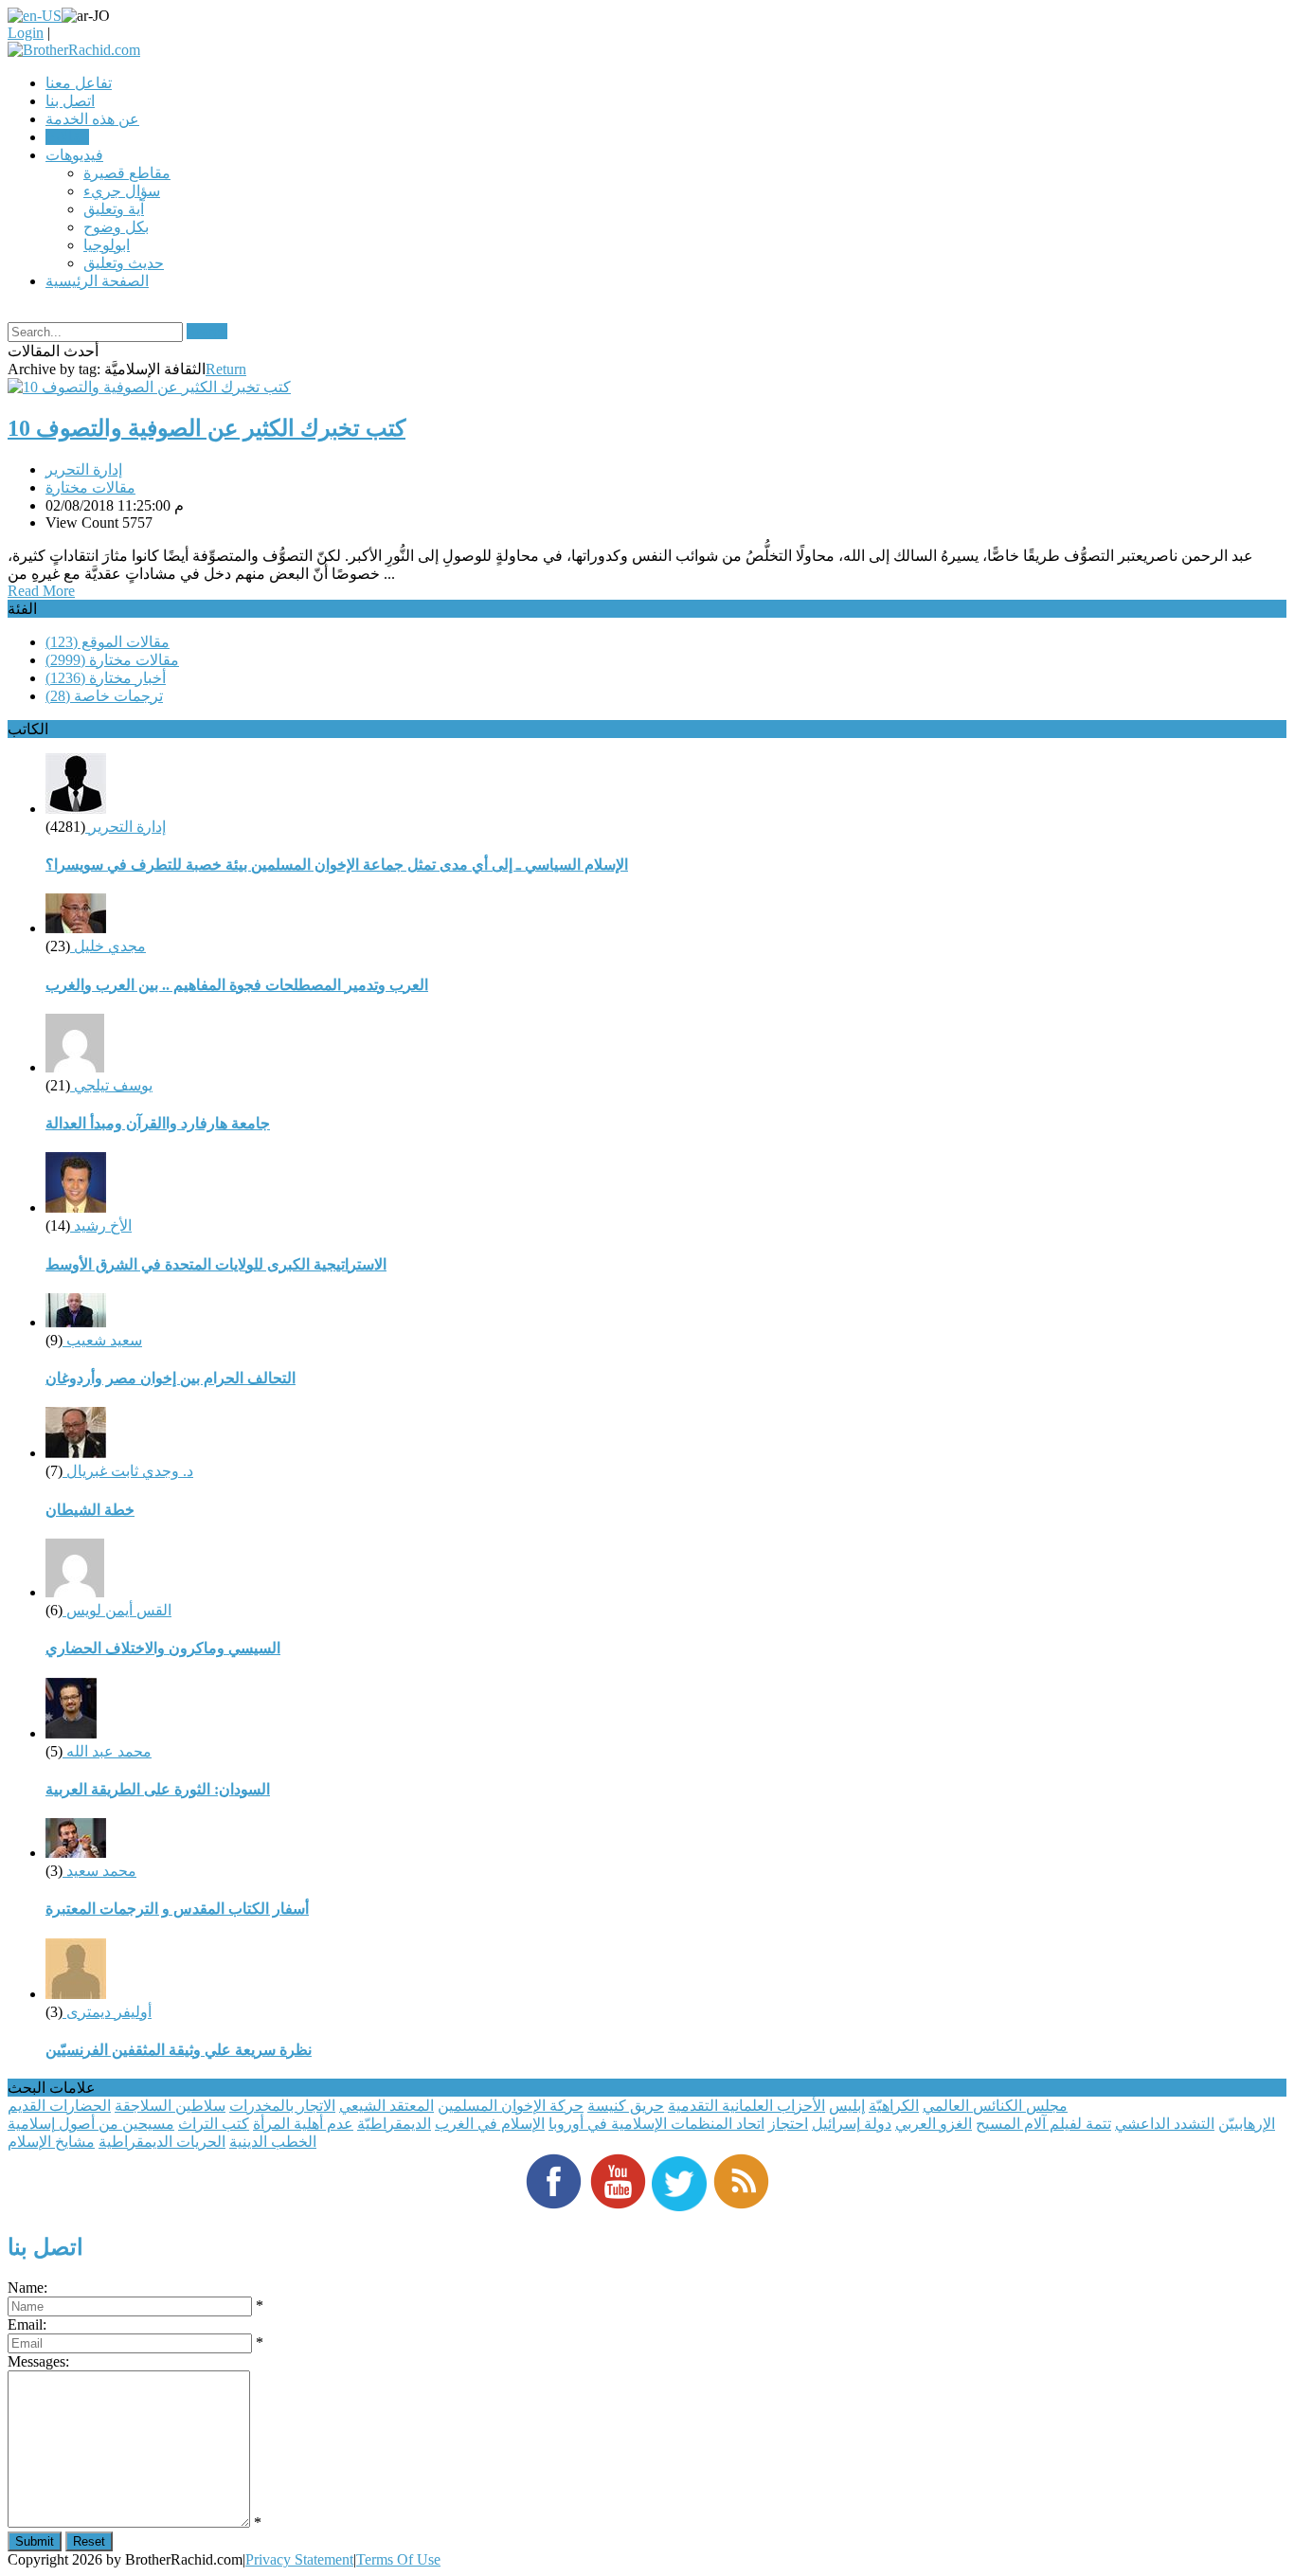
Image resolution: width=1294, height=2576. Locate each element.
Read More (41, 591)
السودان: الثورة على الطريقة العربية (158, 1789)
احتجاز (788, 2124)
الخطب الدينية (273, 2142)
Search (207, 331)
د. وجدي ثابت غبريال (128, 1471)
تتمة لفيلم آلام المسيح (1043, 2124)
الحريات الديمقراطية (162, 2142)
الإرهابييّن (1247, 2124)
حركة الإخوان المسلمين (511, 2106)
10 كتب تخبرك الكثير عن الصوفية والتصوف (207, 428)
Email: (27, 2324)
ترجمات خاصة (104, 696)
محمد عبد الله (107, 1751)
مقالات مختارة (90, 487)
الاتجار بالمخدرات (282, 2106)
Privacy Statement (299, 2559)
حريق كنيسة (626, 2106)
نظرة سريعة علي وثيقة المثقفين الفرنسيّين (179, 2050)
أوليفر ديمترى (107, 2012)
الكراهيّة (894, 2106)
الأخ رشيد (101, 1225)
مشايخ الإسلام (51, 2142)
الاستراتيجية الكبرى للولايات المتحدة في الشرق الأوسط (216, 1264)
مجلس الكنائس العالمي (995, 2106)
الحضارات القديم (59, 2106)
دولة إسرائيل (852, 2124)
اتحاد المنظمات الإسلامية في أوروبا (656, 2124)
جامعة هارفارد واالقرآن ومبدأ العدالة (158, 1123)
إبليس (847, 2106)
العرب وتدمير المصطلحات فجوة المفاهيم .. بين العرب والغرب (237, 985)
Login (26, 33)
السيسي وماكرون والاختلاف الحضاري (163, 1648)
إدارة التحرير (84, 469)
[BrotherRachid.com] (74, 50)
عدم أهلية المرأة (303, 2124)
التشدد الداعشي (1165, 2124)
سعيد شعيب (102, 1340)
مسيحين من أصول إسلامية (91, 2124)
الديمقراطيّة (394, 2124)
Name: (27, 2288)
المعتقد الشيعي (386, 2106)
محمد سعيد (99, 1871)
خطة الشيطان (90, 1510)
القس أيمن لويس (117, 1610)
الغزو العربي (934, 2124)
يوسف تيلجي (111, 1085)
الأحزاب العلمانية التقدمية (746, 2106)
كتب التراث (214, 2124)
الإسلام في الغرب (490, 2124)
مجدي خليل (108, 946)
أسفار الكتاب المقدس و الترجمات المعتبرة (177, 1909)
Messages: (38, 2361)
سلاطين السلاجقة (170, 2106)
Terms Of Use (398, 2559)
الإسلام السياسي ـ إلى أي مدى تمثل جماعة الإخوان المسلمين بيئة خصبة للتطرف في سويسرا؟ (337, 865)
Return (226, 369)
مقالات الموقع (108, 642)
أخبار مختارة (106, 678)
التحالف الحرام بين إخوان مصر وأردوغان (171, 1378)
